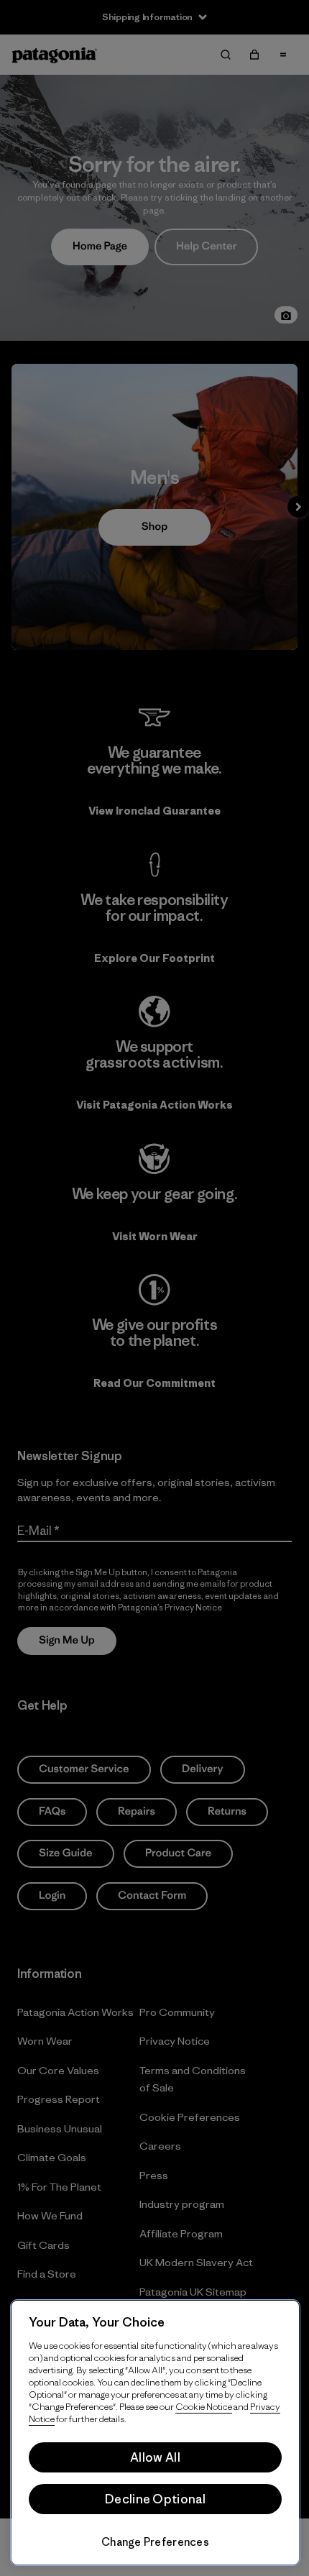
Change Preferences (155, 2542)
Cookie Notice (204, 2407)
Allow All (155, 2457)
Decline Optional (155, 2499)
